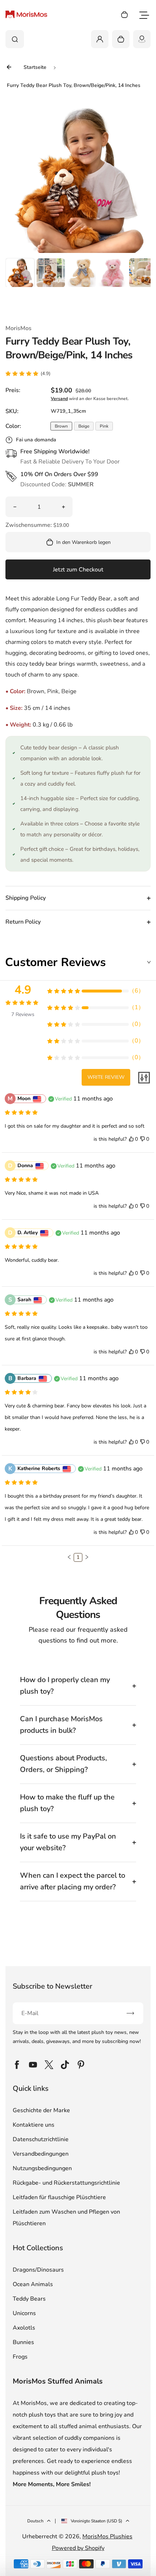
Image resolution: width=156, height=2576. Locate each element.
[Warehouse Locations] (142, 39)
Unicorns (24, 2313)
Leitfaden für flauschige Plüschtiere (59, 2197)
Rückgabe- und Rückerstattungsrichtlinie (66, 2183)
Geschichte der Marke (41, 2110)
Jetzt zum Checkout (78, 570)
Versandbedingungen (41, 2154)
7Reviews (23, 1014)
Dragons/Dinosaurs (38, 2270)
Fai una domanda (36, 440)
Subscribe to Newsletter (52, 1986)
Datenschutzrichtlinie (41, 2139)
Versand (59, 399)
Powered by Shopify (78, 2548)
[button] (20, 272)
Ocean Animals (33, 2284)
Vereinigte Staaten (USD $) (97, 2521)
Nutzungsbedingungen (42, 2168)
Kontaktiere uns (34, 2125)
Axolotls (24, 2328)
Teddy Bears (29, 2299)
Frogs (20, 2357)
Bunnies (23, 2342)
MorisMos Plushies (107, 2537)
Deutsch (35, 2521)
